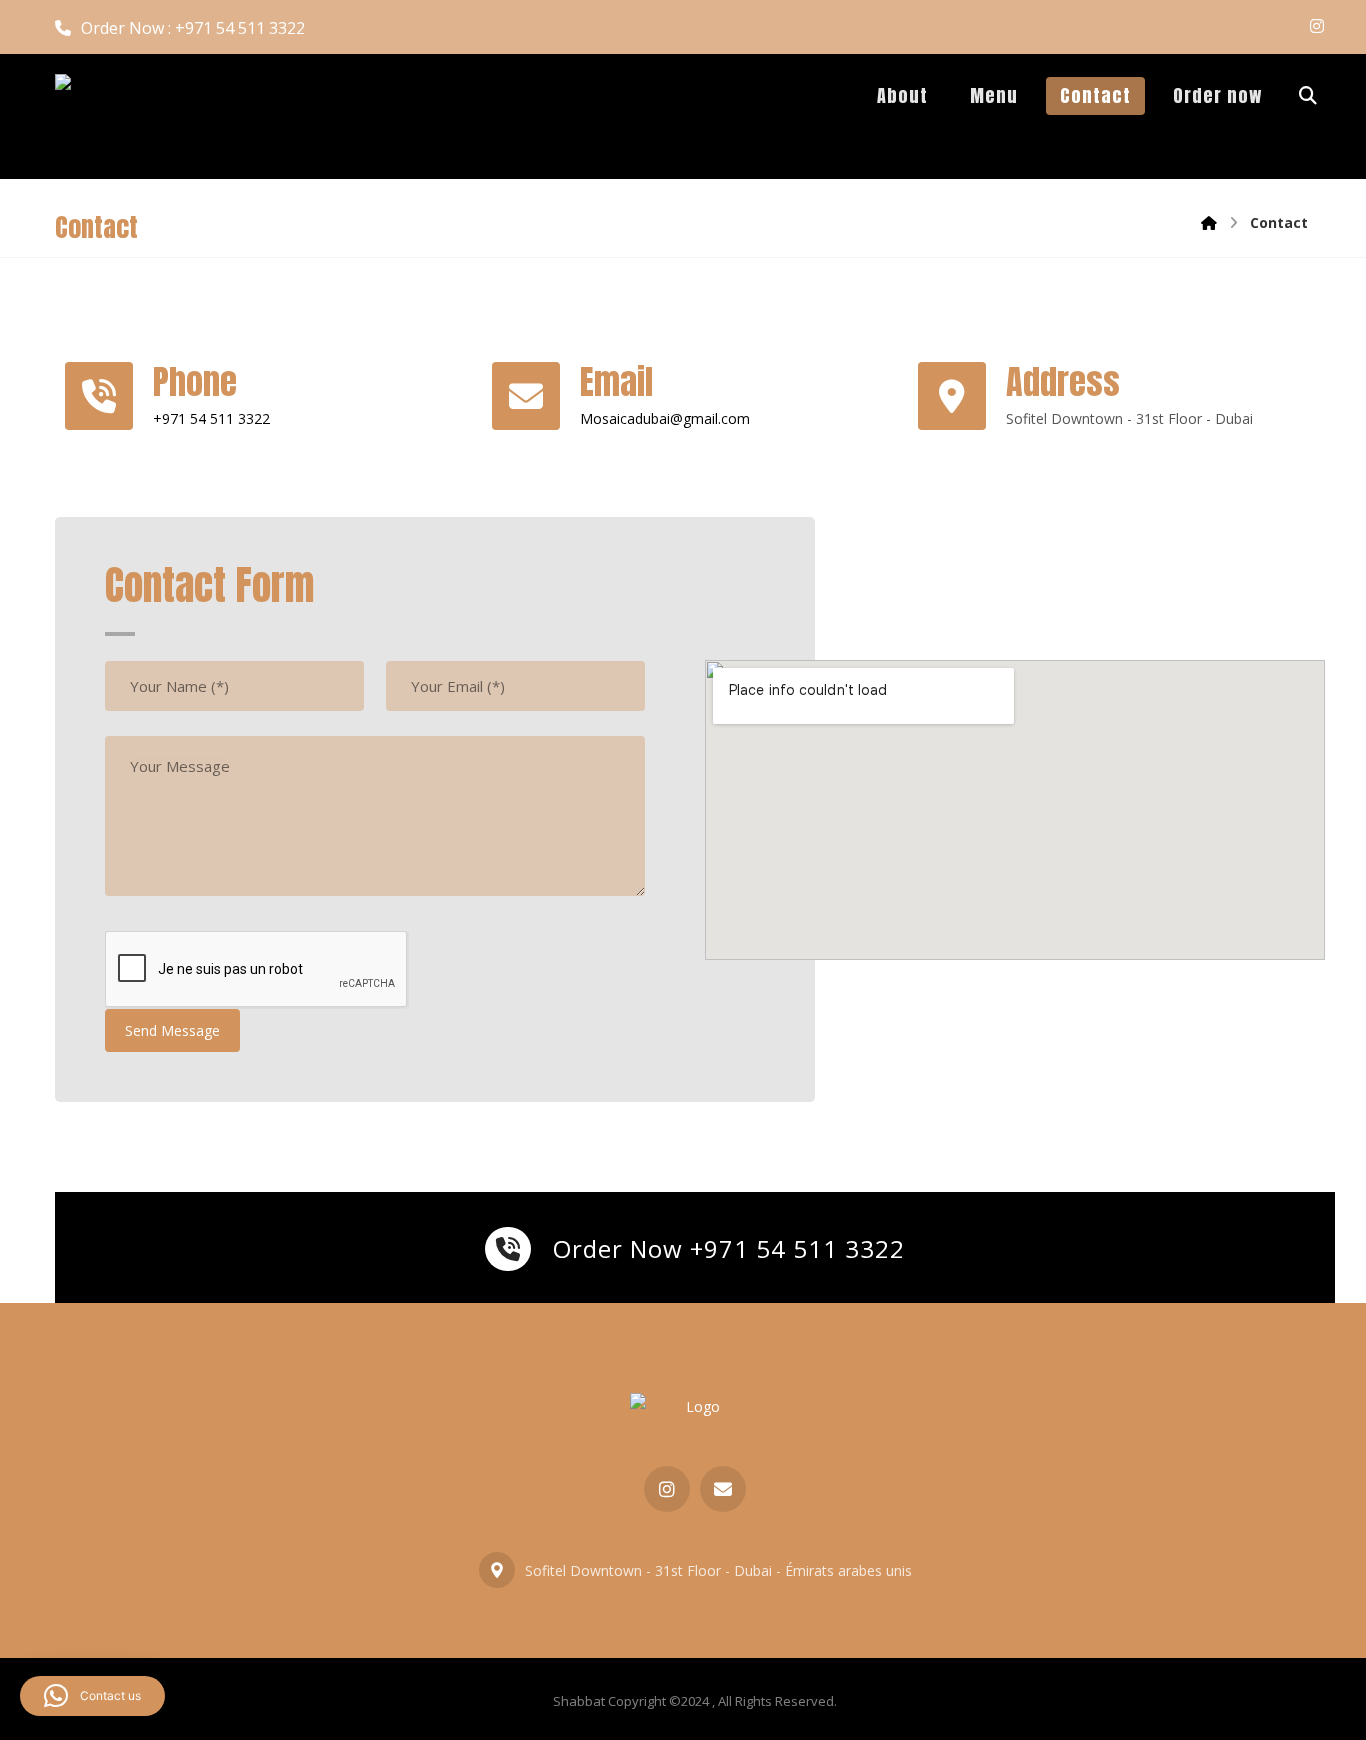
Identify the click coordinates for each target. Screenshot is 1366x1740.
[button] (92, 1696)
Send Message (172, 1030)
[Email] (723, 1489)
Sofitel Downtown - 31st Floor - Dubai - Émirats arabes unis (718, 1570)
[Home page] (1209, 222)
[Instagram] (1317, 26)
